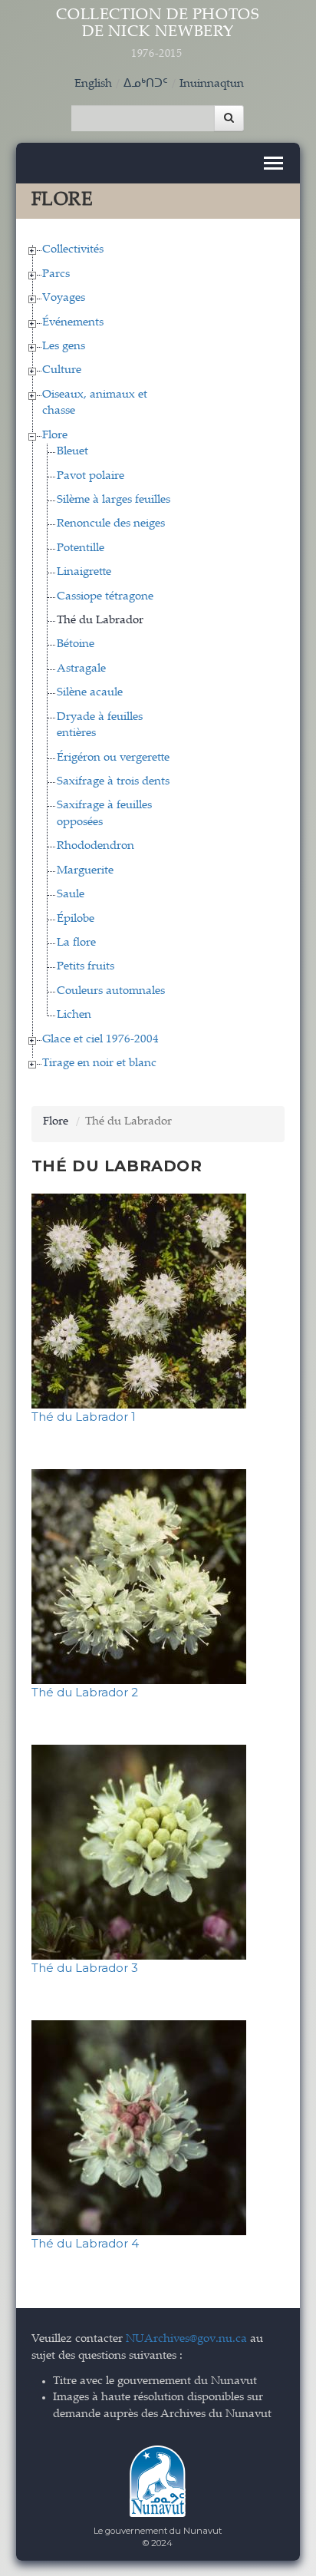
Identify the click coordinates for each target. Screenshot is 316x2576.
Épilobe (76, 919)
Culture (62, 370)
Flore (55, 436)
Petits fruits (86, 967)
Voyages (64, 298)
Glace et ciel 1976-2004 (100, 1040)
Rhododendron (95, 846)
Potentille (81, 548)
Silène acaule (90, 693)
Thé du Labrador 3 (85, 1968)
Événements (73, 323)
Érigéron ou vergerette (113, 758)
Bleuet (72, 452)
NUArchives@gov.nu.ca (186, 2339)
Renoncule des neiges (111, 524)
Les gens (64, 347)
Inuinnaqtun (212, 84)
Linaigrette (84, 572)
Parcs (56, 274)
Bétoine (76, 644)
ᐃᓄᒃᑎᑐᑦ (146, 84)
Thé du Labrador (100, 621)
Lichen (74, 1015)
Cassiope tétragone (105, 597)
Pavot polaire (91, 476)
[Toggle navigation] (273, 163)
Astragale (81, 669)
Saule (71, 895)
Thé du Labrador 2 (85, 1692)
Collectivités (73, 250)
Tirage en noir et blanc (99, 1063)
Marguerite (85, 871)
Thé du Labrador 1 (84, 1417)
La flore (76, 943)
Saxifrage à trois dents (113, 782)
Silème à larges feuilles (114, 500)
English (93, 84)
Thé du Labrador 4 (85, 2243)
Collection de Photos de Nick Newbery (158, 34)
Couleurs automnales (111, 991)
